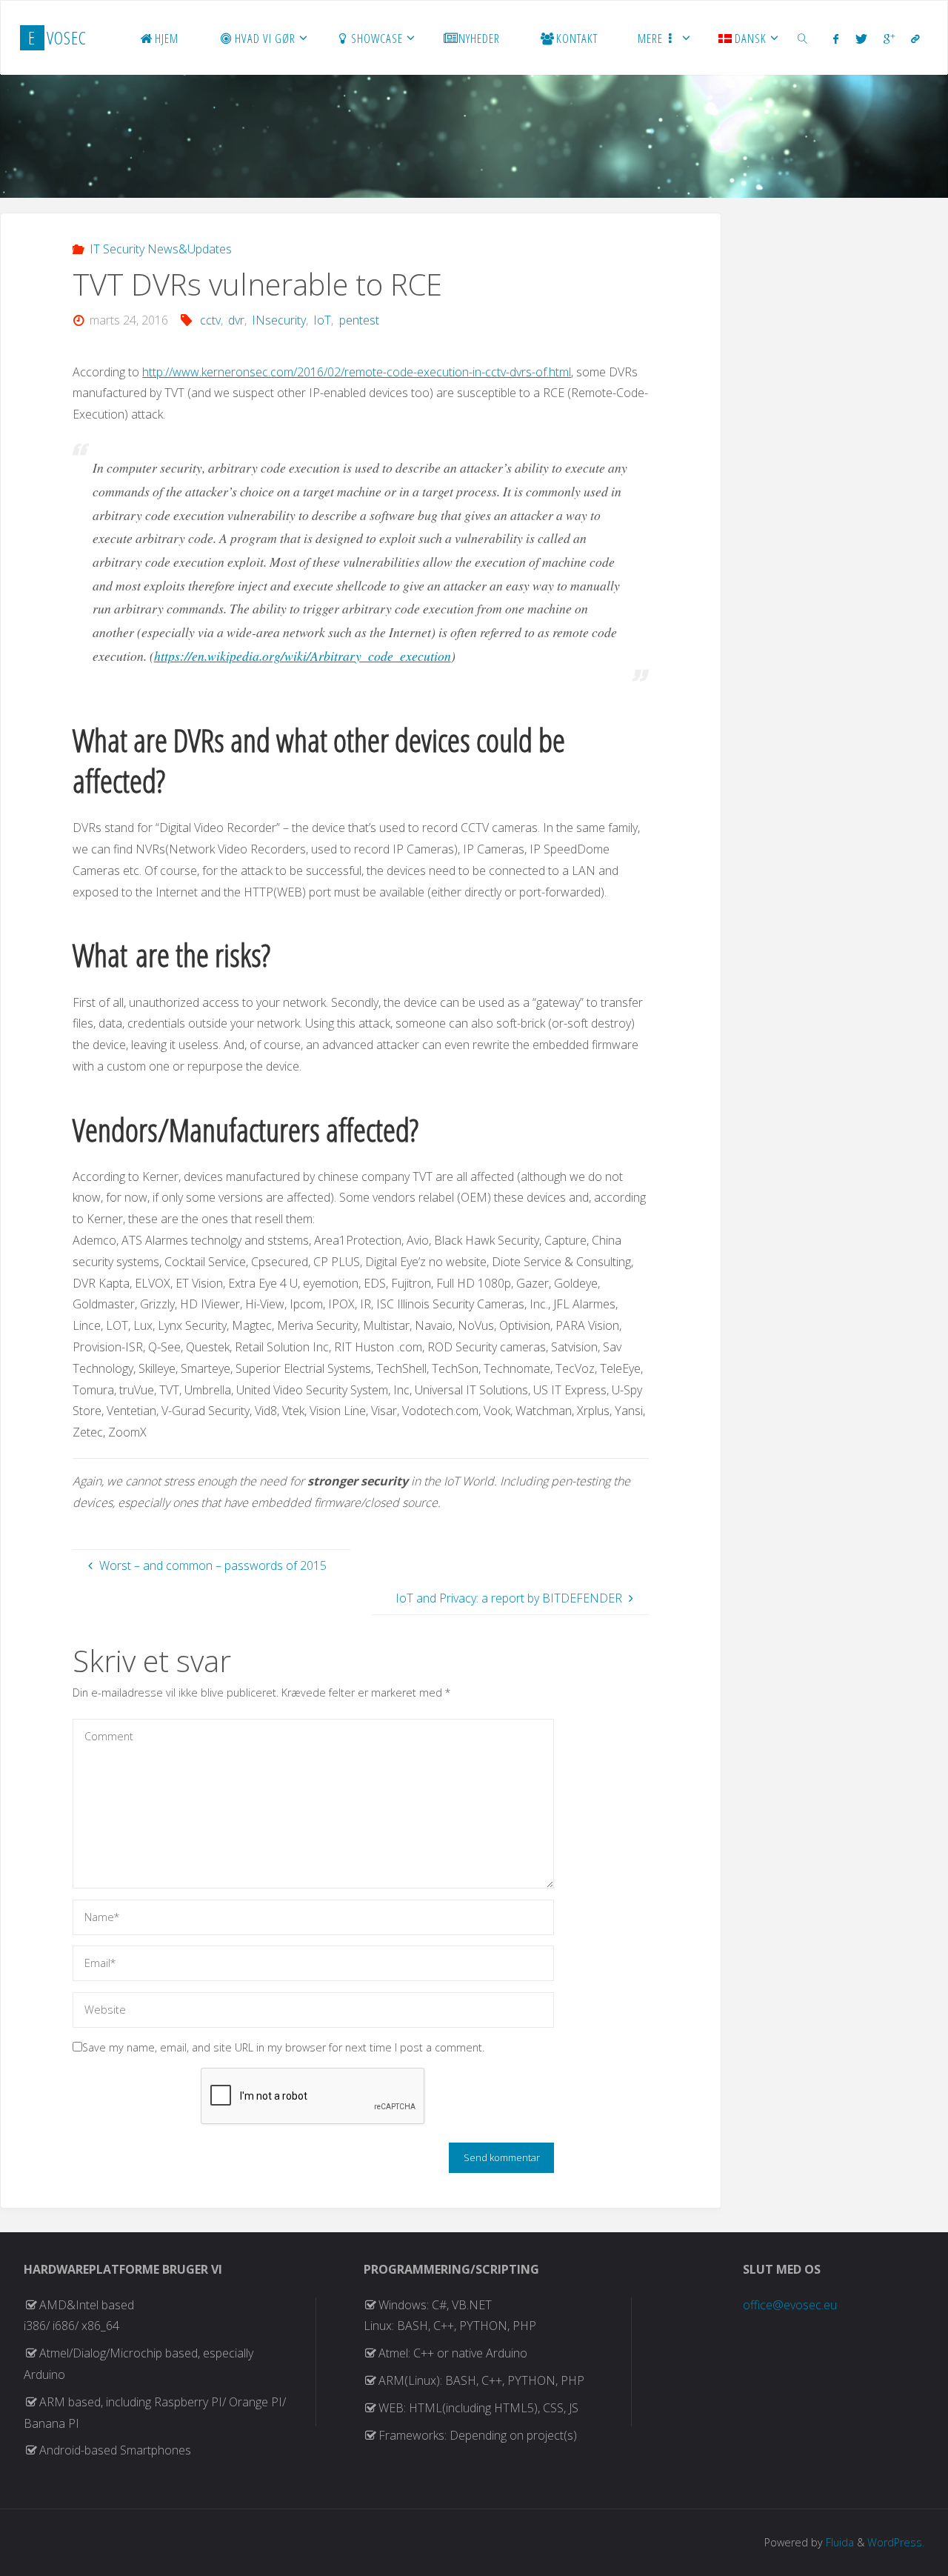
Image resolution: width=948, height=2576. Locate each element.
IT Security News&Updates (160, 249)
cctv (210, 320)
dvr (236, 320)
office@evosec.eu (790, 2305)
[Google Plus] (889, 39)
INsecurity (279, 320)
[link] (803, 38)
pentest (359, 320)
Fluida (838, 2542)
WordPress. (896, 2542)
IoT (322, 320)
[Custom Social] (915, 39)
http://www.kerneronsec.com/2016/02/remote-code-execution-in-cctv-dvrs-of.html (357, 372)
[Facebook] (836, 39)
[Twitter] (861, 39)
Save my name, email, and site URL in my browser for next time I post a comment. (283, 2047)
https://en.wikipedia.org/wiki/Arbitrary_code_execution (303, 656)
